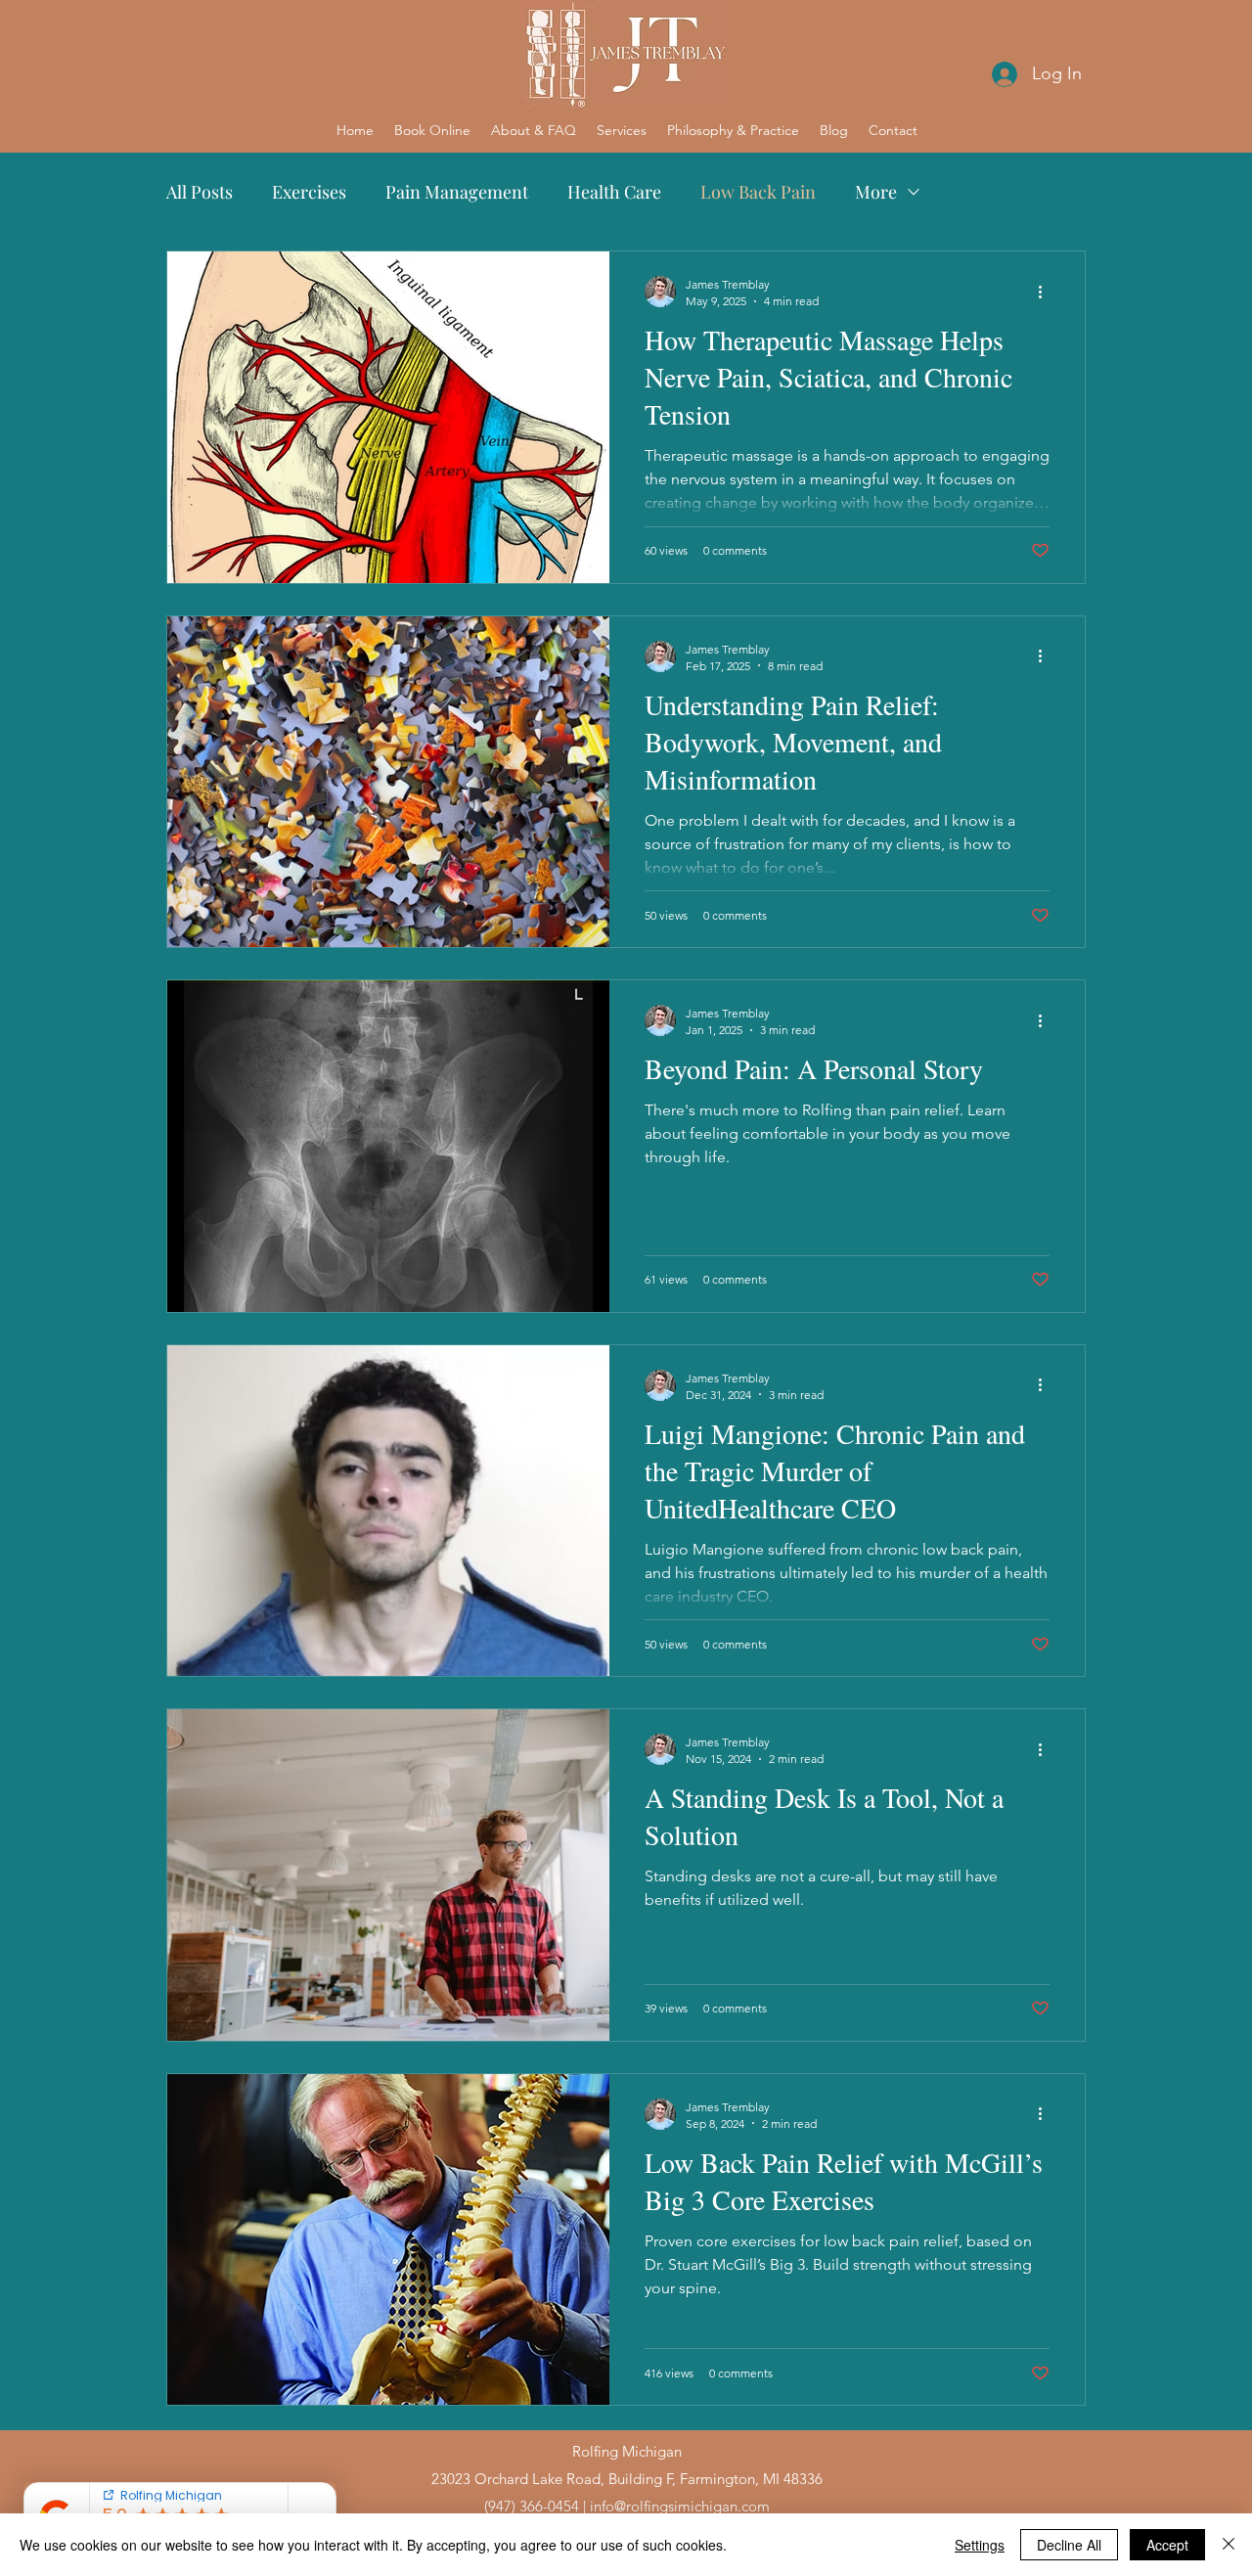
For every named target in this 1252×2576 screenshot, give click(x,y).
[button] (533, 131)
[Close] (1229, 2545)
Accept (1167, 2545)
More (876, 192)
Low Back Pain (758, 192)
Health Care (614, 192)
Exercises (309, 192)
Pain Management (457, 192)
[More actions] (1047, 292)
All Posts (200, 192)
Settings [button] (980, 2545)
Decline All (1069, 2545)
